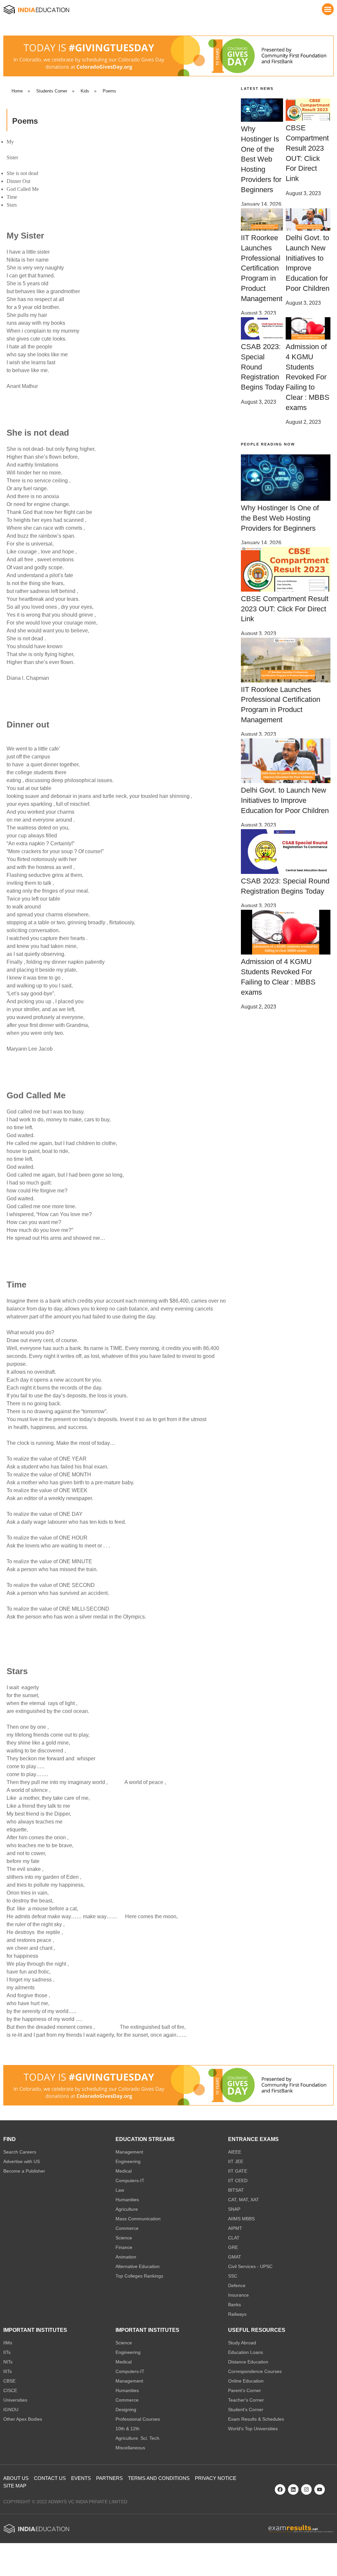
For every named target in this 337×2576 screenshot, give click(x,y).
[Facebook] (280, 2489)
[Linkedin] (293, 2489)
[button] (328, 9)
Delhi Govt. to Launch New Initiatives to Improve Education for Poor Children (285, 800)
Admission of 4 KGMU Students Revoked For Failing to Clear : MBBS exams (308, 377)
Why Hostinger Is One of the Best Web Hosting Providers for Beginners (261, 159)
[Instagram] (306, 2489)
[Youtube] (320, 2489)
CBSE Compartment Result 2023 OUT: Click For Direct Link (285, 609)
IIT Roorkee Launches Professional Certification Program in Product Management (262, 268)
